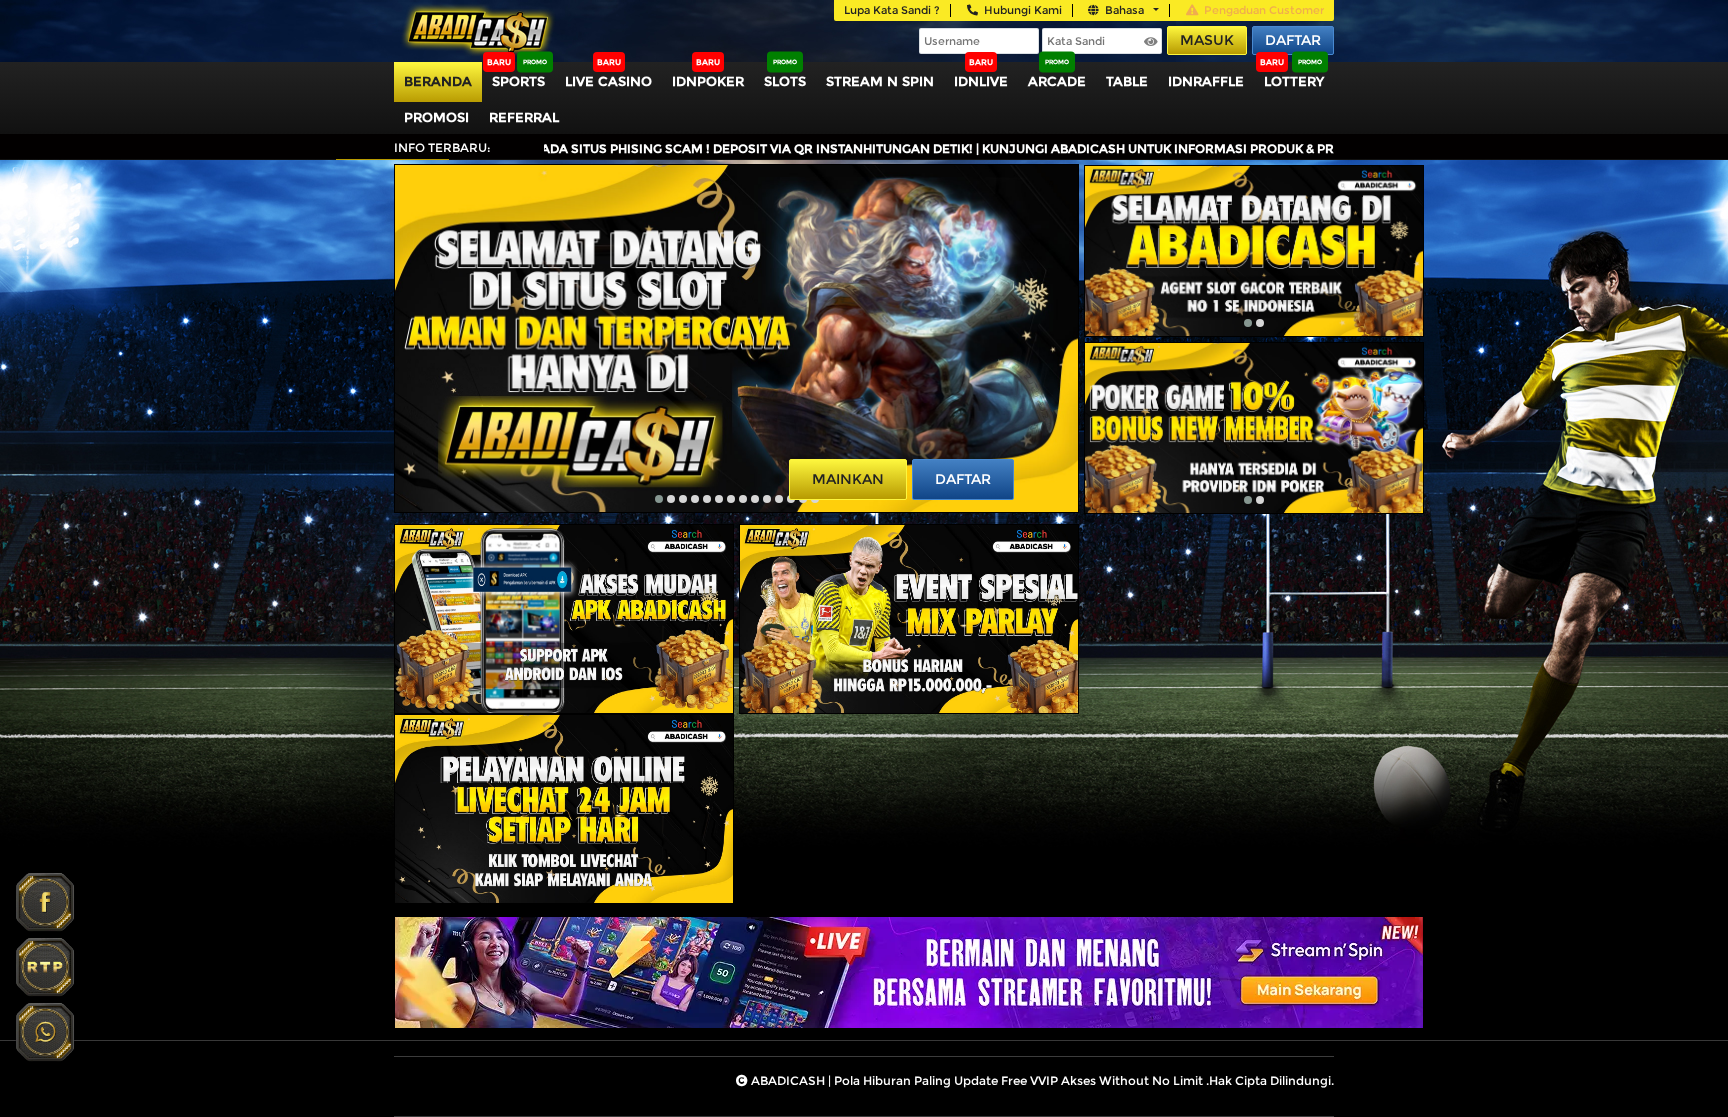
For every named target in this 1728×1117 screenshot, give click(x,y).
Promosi (436, 117)
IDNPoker (708, 81)
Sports (518, 81)
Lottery (1294, 81)
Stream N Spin (880, 81)
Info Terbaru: (442, 147)
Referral (524, 117)
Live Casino (608, 81)
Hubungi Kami (1023, 10)
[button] (659, 499)
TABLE (1127, 81)
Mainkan (848, 479)
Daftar (1293, 40)
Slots (785, 81)
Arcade (1057, 81)
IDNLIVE (981, 81)
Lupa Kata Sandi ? (892, 10)
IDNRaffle (1206, 81)
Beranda (438, 81)
